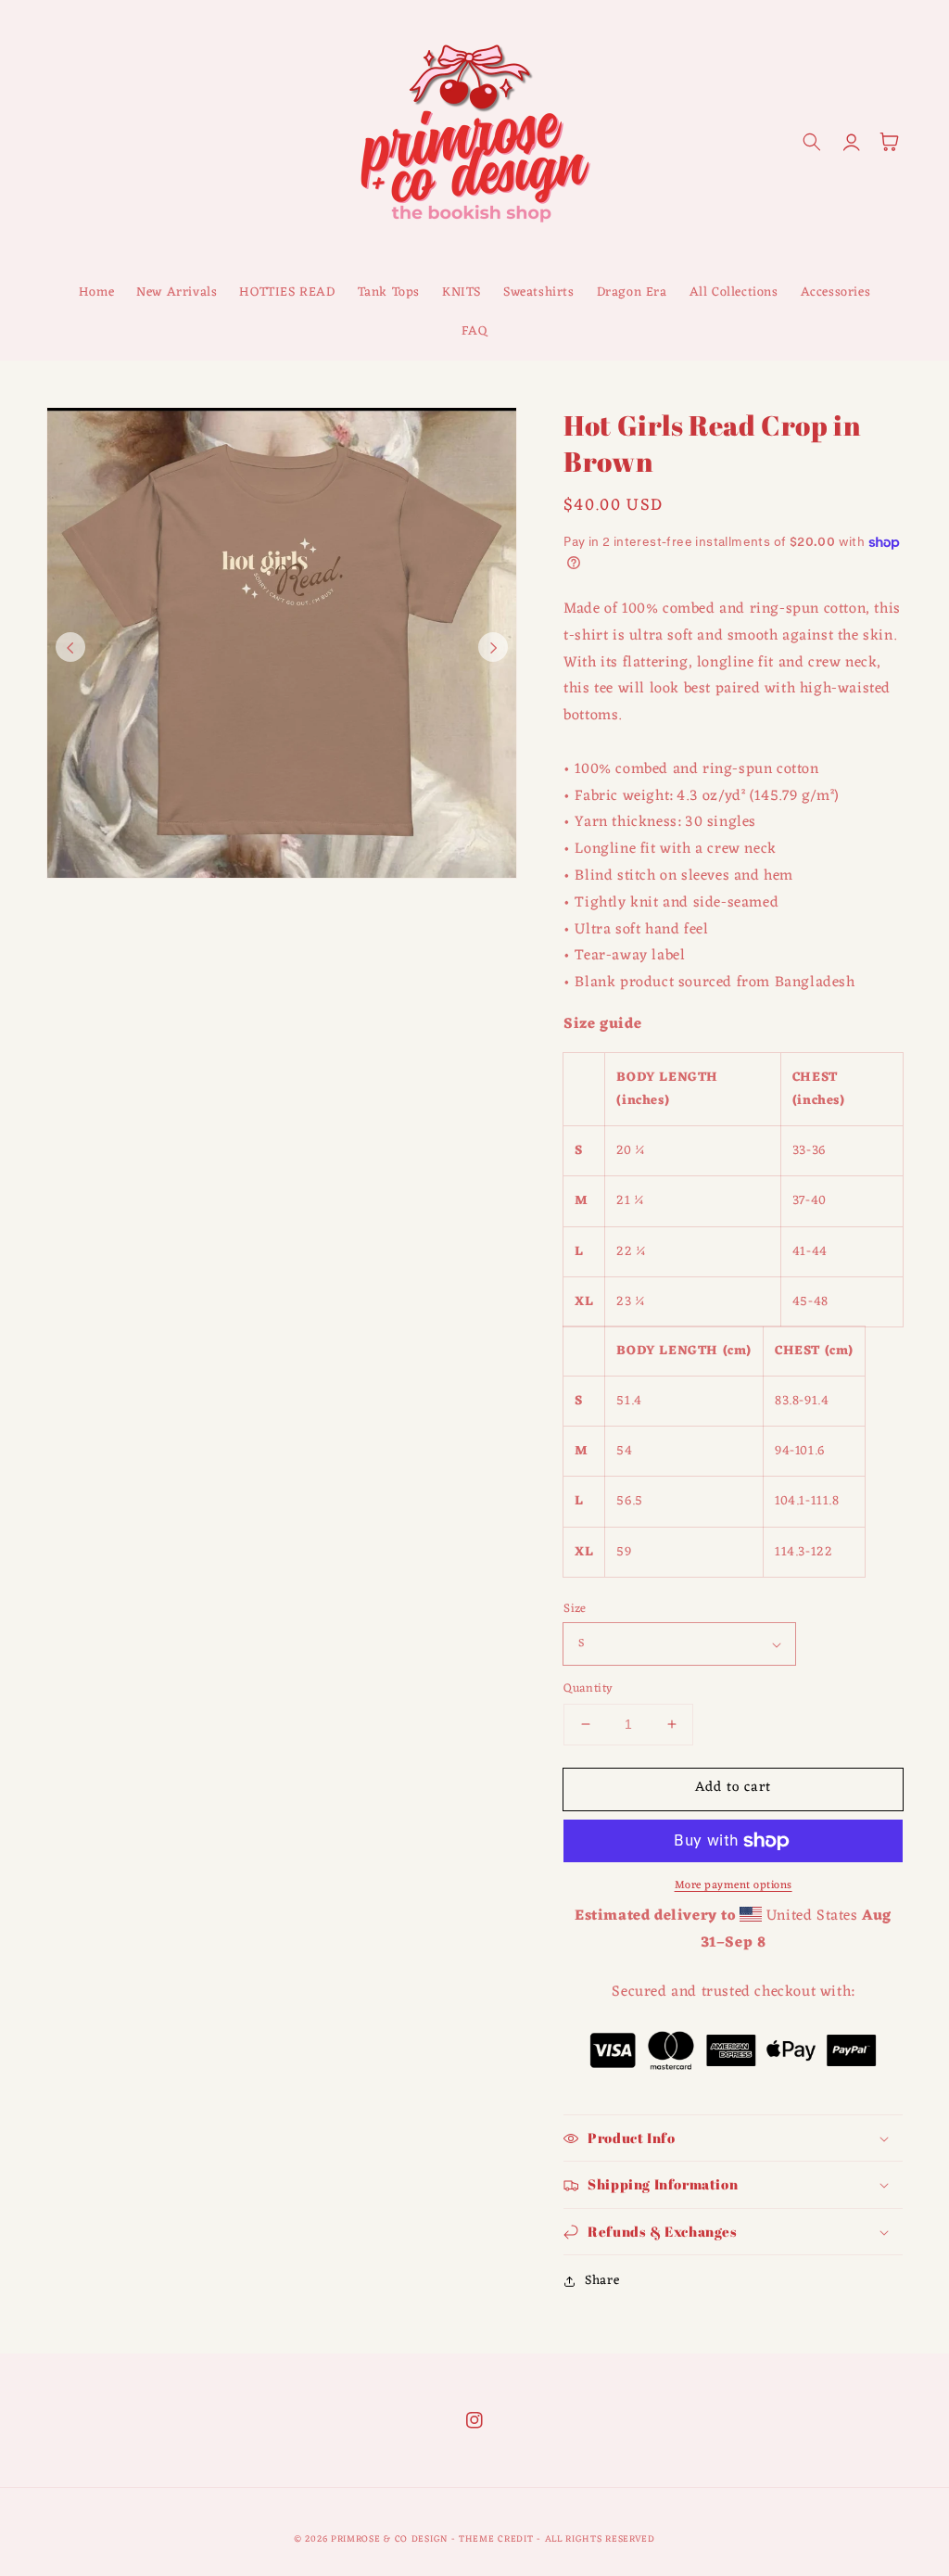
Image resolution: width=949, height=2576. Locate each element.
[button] (812, 142)
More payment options (734, 1885)
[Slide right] (493, 647)
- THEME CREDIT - (498, 2539)
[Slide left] (70, 647)
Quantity (588, 1689)
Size (575, 1609)
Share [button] (602, 2281)
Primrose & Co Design (389, 2539)
